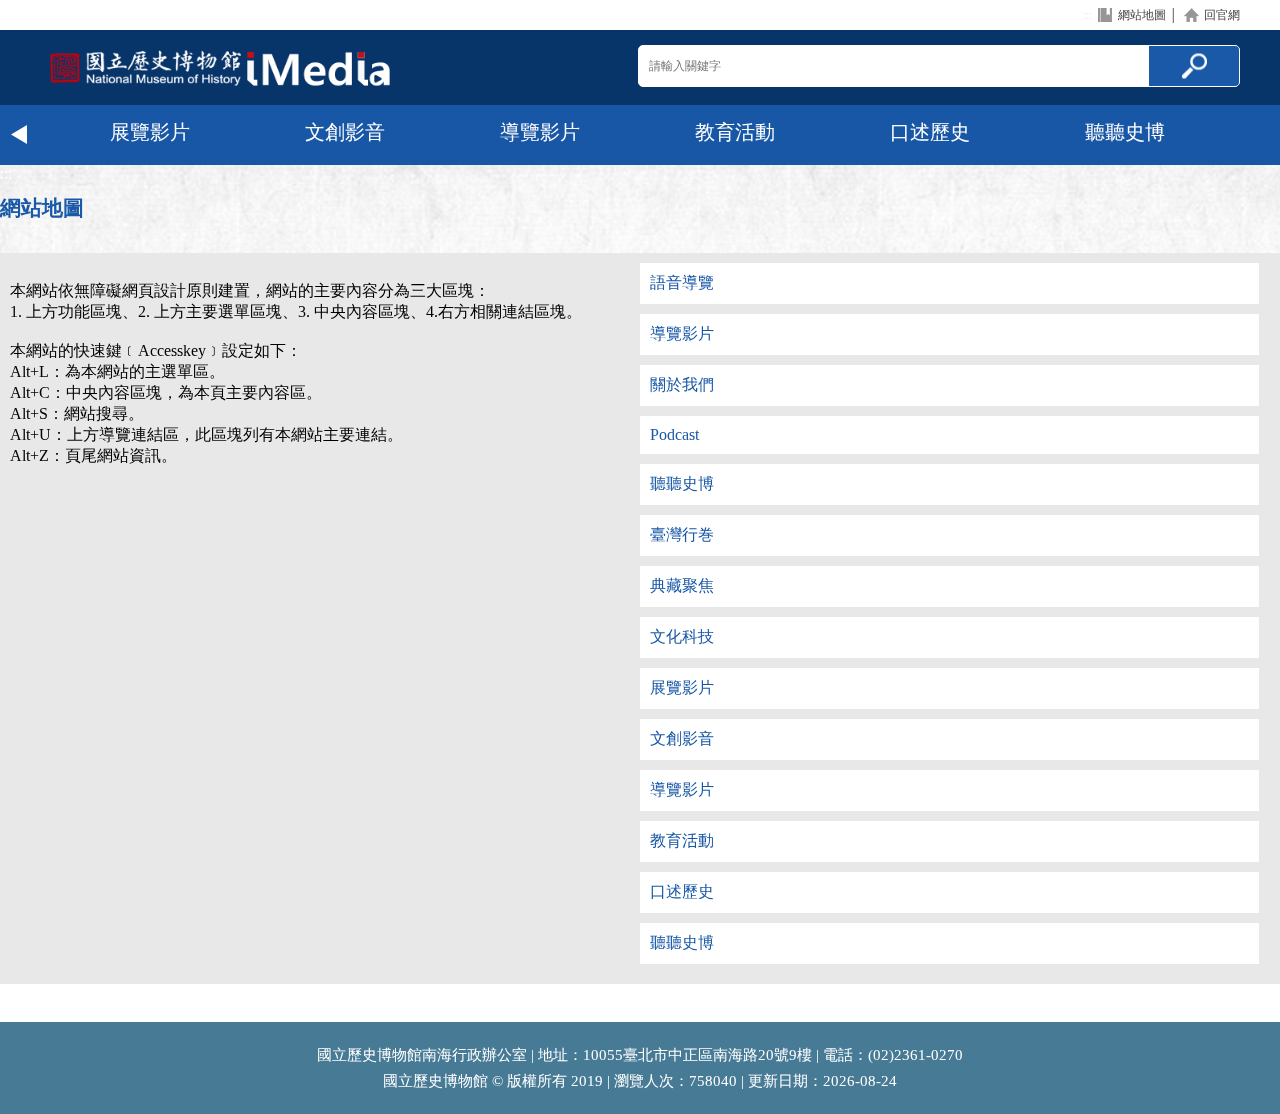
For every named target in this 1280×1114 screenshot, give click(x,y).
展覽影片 (150, 132)
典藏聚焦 (682, 585)
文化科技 (682, 636)
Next (1260, 135)
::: (1087, 15)
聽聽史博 (1125, 132)
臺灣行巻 (682, 534)
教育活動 (735, 132)
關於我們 (682, 384)
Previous (20, 135)
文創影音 (345, 132)
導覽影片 (540, 132)
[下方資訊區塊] (6, 1012)
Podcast (674, 434)
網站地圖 (1142, 15)
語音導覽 (682, 282)
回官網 (1222, 15)
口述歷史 (930, 132)
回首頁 (220, 67)
